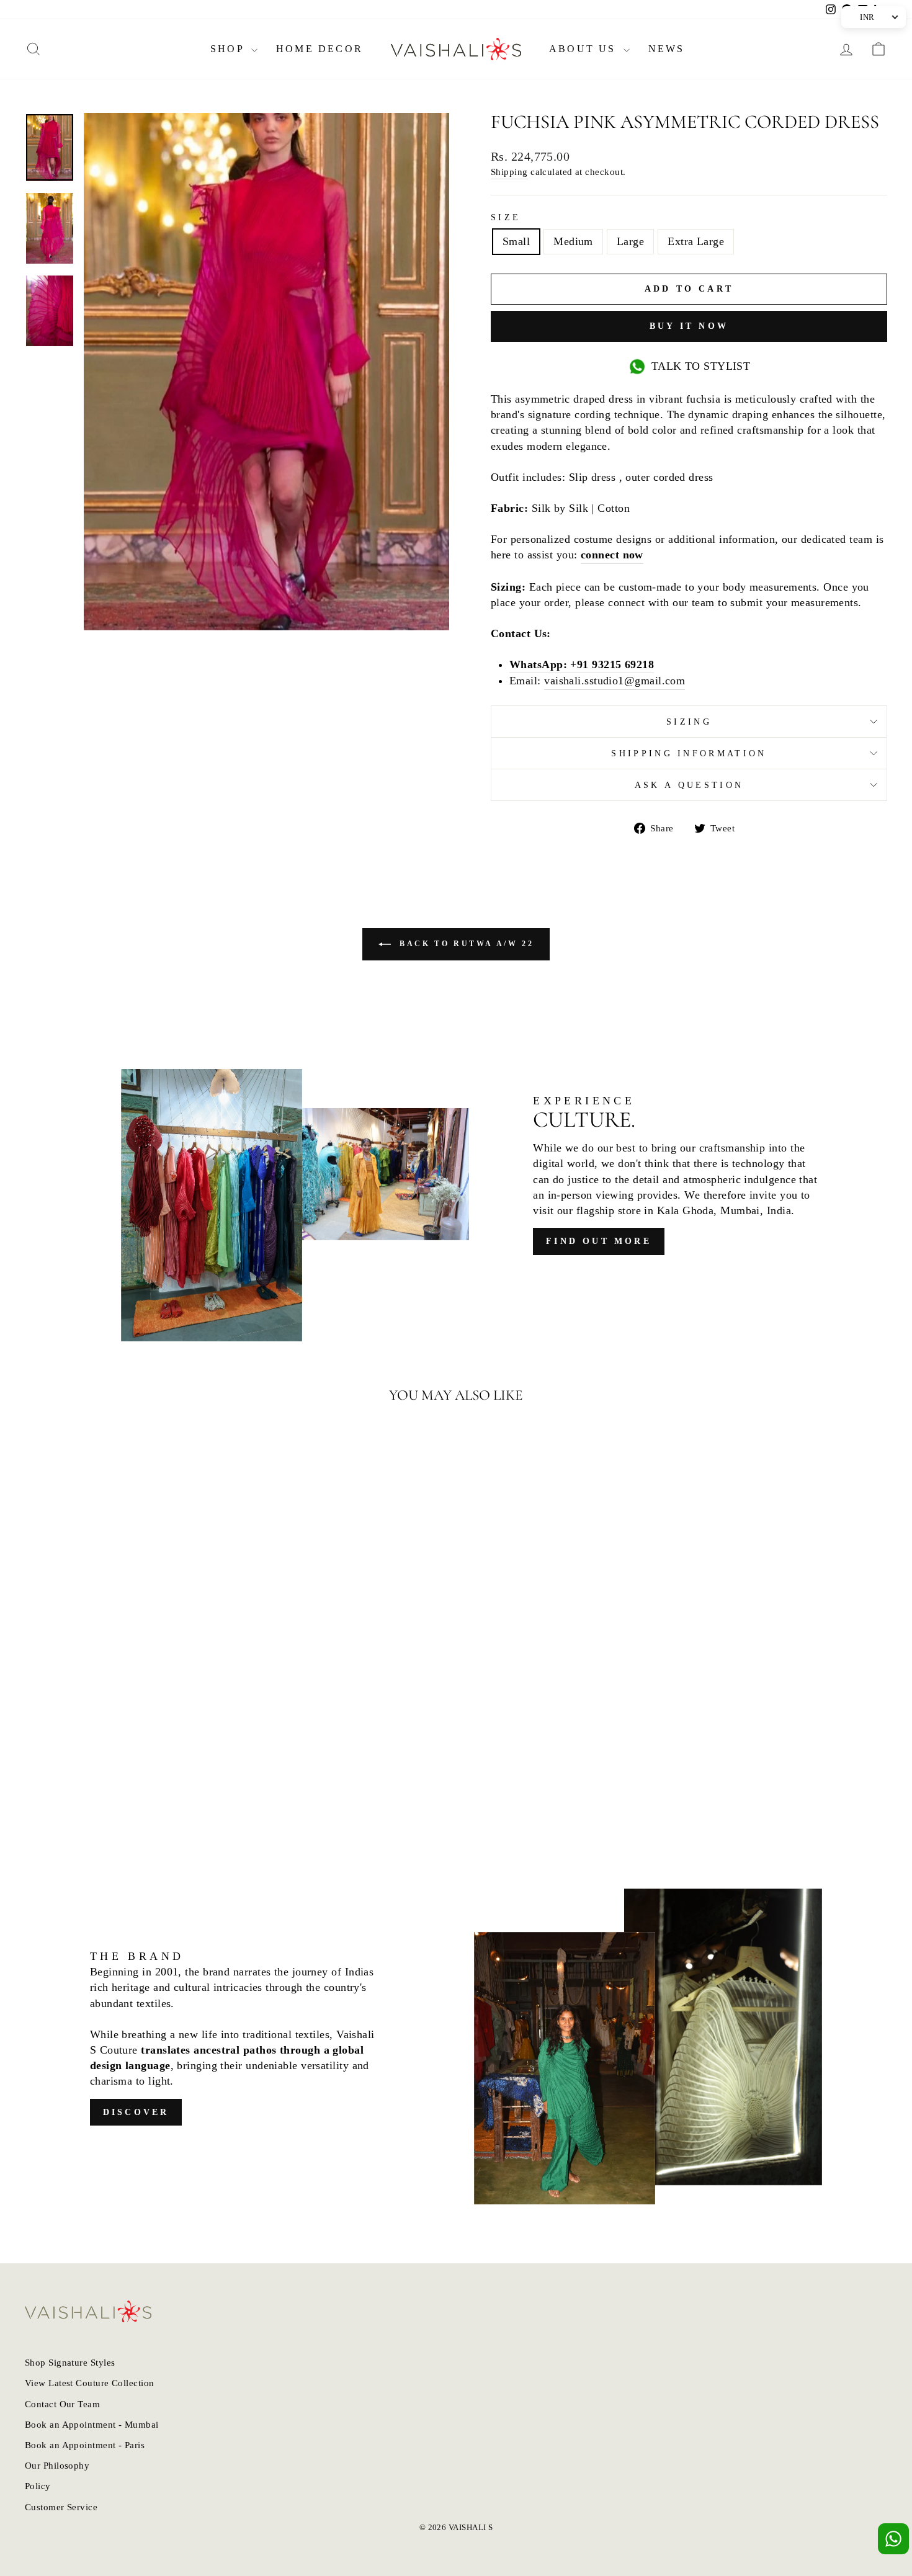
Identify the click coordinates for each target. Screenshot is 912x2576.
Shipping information (689, 753)
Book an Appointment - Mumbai (92, 2424)
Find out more (599, 1241)
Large (630, 241)
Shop (229, 49)
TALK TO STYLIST (701, 366)
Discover (136, 2112)
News (667, 49)
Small (516, 241)
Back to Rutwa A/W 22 (465, 944)
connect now (612, 555)
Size (506, 217)
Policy (38, 2486)
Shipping (509, 172)
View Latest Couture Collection (90, 2383)
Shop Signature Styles (70, 2362)
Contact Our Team (62, 2404)
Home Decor (320, 49)
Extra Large (696, 241)
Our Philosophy (57, 2465)
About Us (585, 49)
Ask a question (689, 785)
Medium (573, 241)
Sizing (689, 722)
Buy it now (689, 326)
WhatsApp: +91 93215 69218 (582, 664)
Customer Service (61, 2507)
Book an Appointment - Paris (85, 2445)
